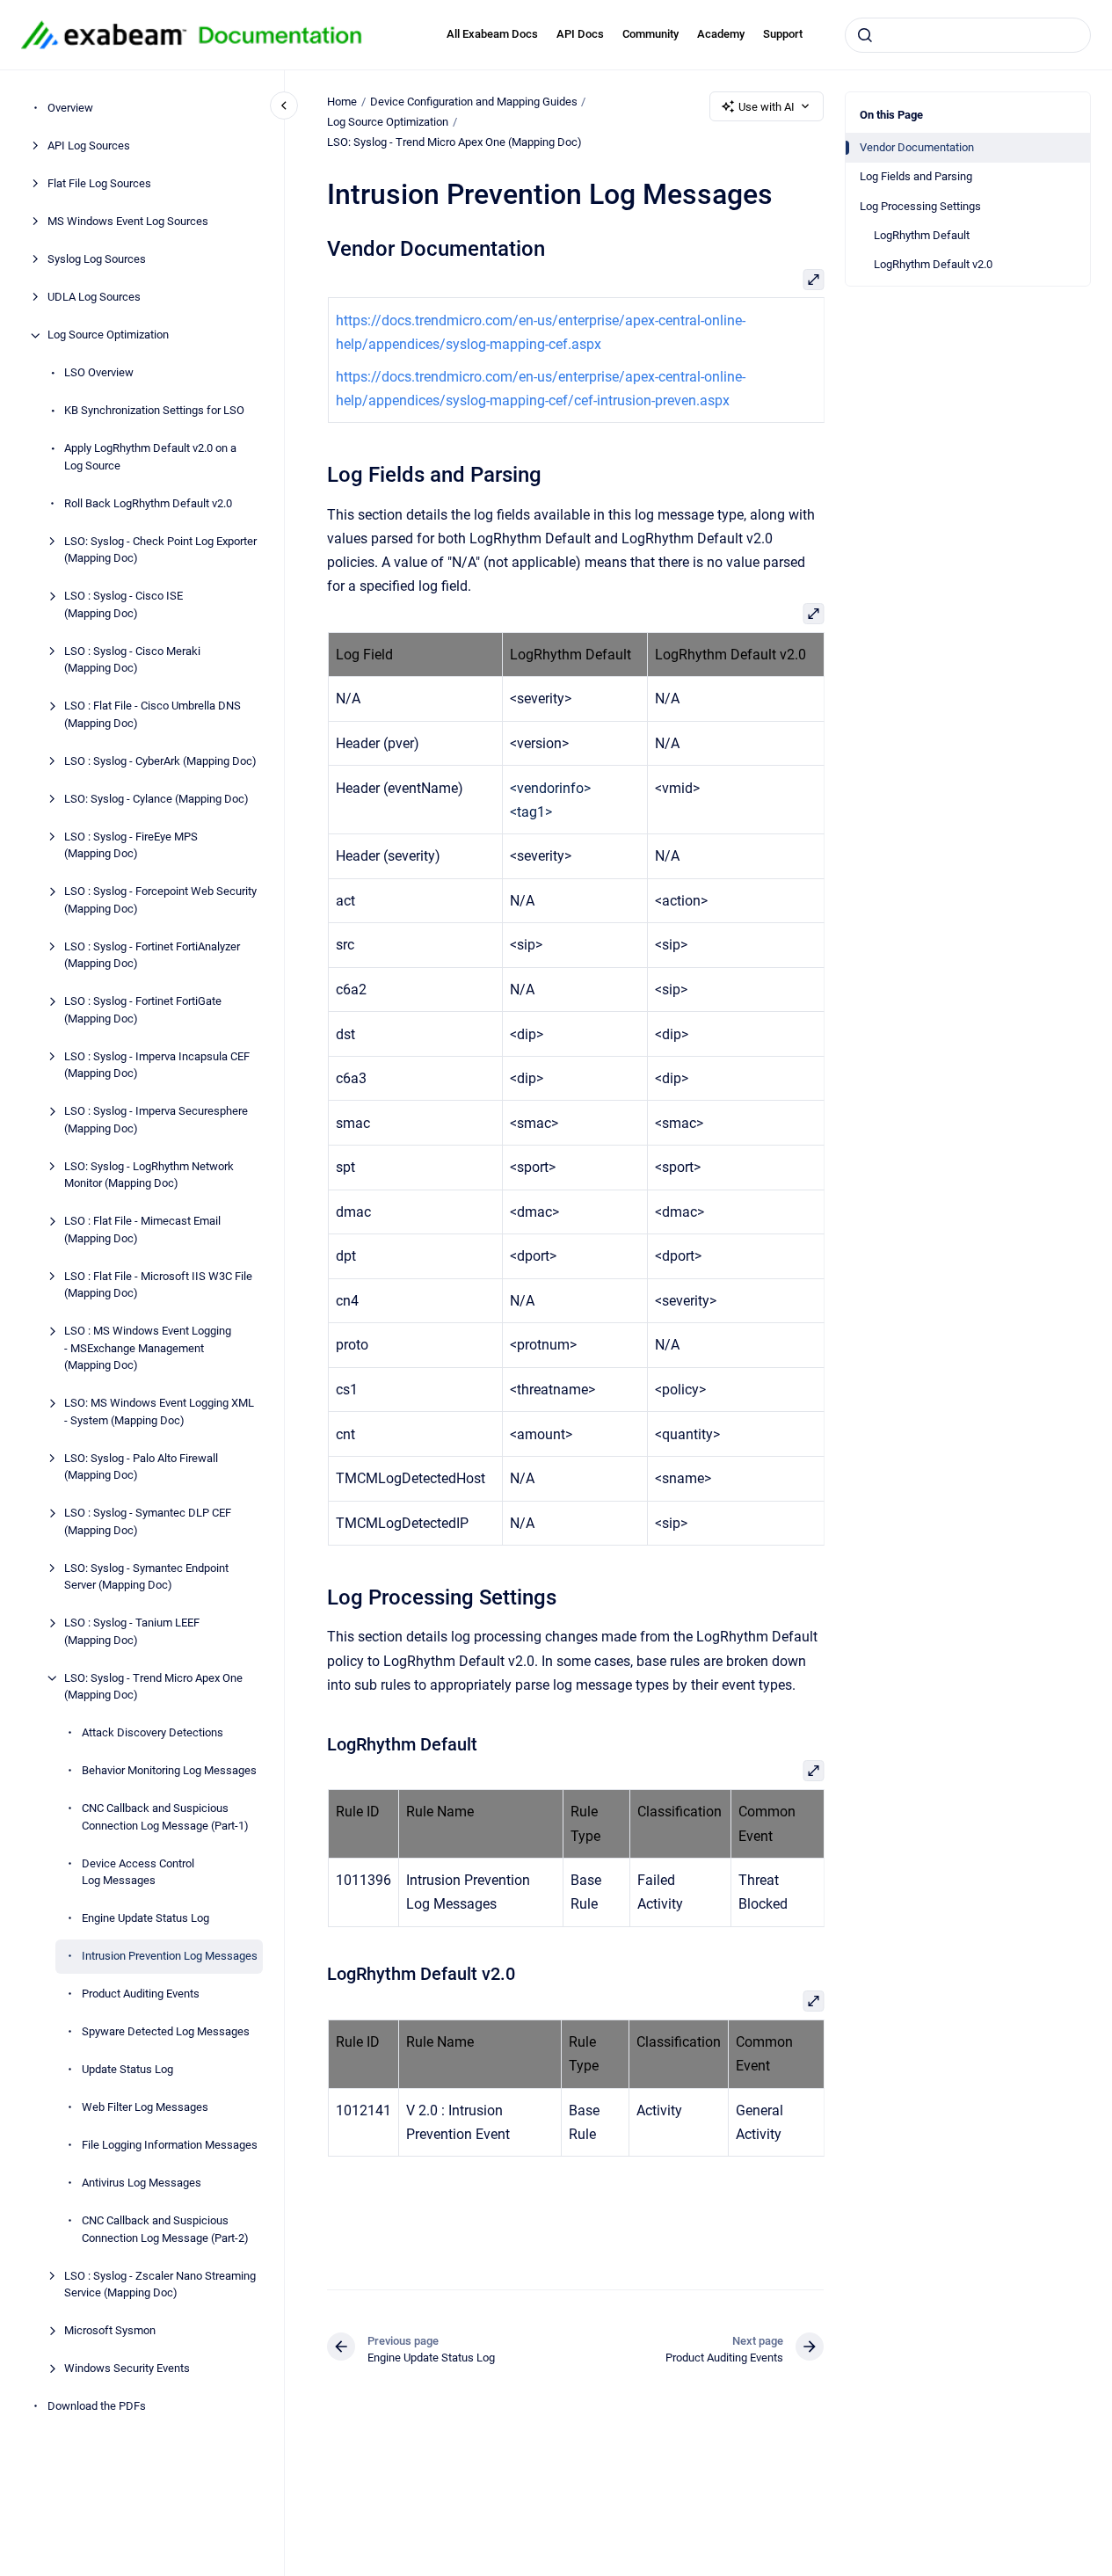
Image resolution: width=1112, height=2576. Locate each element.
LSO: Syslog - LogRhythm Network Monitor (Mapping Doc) (149, 1175)
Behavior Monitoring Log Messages (169, 1771)
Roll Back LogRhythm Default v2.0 (148, 503)
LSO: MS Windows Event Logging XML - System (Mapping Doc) (159, 1412)
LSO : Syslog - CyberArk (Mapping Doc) (160, 761)
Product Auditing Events (141, 1994)
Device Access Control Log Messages (138, 1872)
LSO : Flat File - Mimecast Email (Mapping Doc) (142, 1230)
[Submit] (865, 35)
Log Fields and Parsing (916, 176)
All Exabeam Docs (492, 34)
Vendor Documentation (917, 147)
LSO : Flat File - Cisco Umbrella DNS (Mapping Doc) (153, 715)
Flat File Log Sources (99, 184)
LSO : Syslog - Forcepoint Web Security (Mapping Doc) (160, 901)
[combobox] (968, 35)
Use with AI (767, 107)
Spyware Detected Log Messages (166, 2032)
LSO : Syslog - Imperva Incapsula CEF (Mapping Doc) (157, 1065)
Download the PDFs (97, 2407)
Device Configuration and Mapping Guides (474, 102)
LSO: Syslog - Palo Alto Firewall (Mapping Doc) (141, 1467)
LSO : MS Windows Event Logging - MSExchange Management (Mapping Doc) (148, 1349)
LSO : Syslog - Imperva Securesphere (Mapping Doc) (156, 1121)
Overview (70, 109)
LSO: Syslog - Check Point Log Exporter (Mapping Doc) (160, 550)
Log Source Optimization (108, 335)
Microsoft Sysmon (110, 2331)
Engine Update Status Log (145, 1919)
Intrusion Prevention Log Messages (170, 1957)
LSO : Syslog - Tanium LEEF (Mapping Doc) (132, 1632)
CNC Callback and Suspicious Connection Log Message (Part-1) (165, 1818)
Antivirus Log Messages (142, 2183)
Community (650, 34)
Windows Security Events (127, 2369)
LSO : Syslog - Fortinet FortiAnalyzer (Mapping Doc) (152, 955)
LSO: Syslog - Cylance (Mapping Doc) (156, 799)
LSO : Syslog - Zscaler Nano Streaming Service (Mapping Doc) (160, 2285)
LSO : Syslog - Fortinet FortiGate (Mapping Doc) (143, 1011)
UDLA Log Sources (94, 298)
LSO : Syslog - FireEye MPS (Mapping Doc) (131, 845)
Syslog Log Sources (97, 260)
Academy (721, 34)
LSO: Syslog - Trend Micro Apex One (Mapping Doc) (153, 1687)
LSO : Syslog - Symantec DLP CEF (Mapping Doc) (148, 1522)
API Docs (580, 34)
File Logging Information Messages (170, 2146)
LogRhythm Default (922, 235)
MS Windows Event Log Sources (128, 222)
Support (783, 34)
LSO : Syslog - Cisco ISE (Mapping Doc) (124, 605)
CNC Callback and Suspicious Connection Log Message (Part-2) (165, 2230)
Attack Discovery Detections (153, 1733)
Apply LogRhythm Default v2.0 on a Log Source (150, 458)
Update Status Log (127, 2070)
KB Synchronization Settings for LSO (154, 411)
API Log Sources (89, 146)
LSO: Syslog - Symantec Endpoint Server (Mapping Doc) (146, 1577)
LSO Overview (99, 373)
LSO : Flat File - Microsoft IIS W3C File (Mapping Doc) (158, 1285)
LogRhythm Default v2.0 (933, 264)
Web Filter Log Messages (145, 2108)
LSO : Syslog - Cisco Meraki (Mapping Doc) (132, 660)
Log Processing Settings (920, 206)
